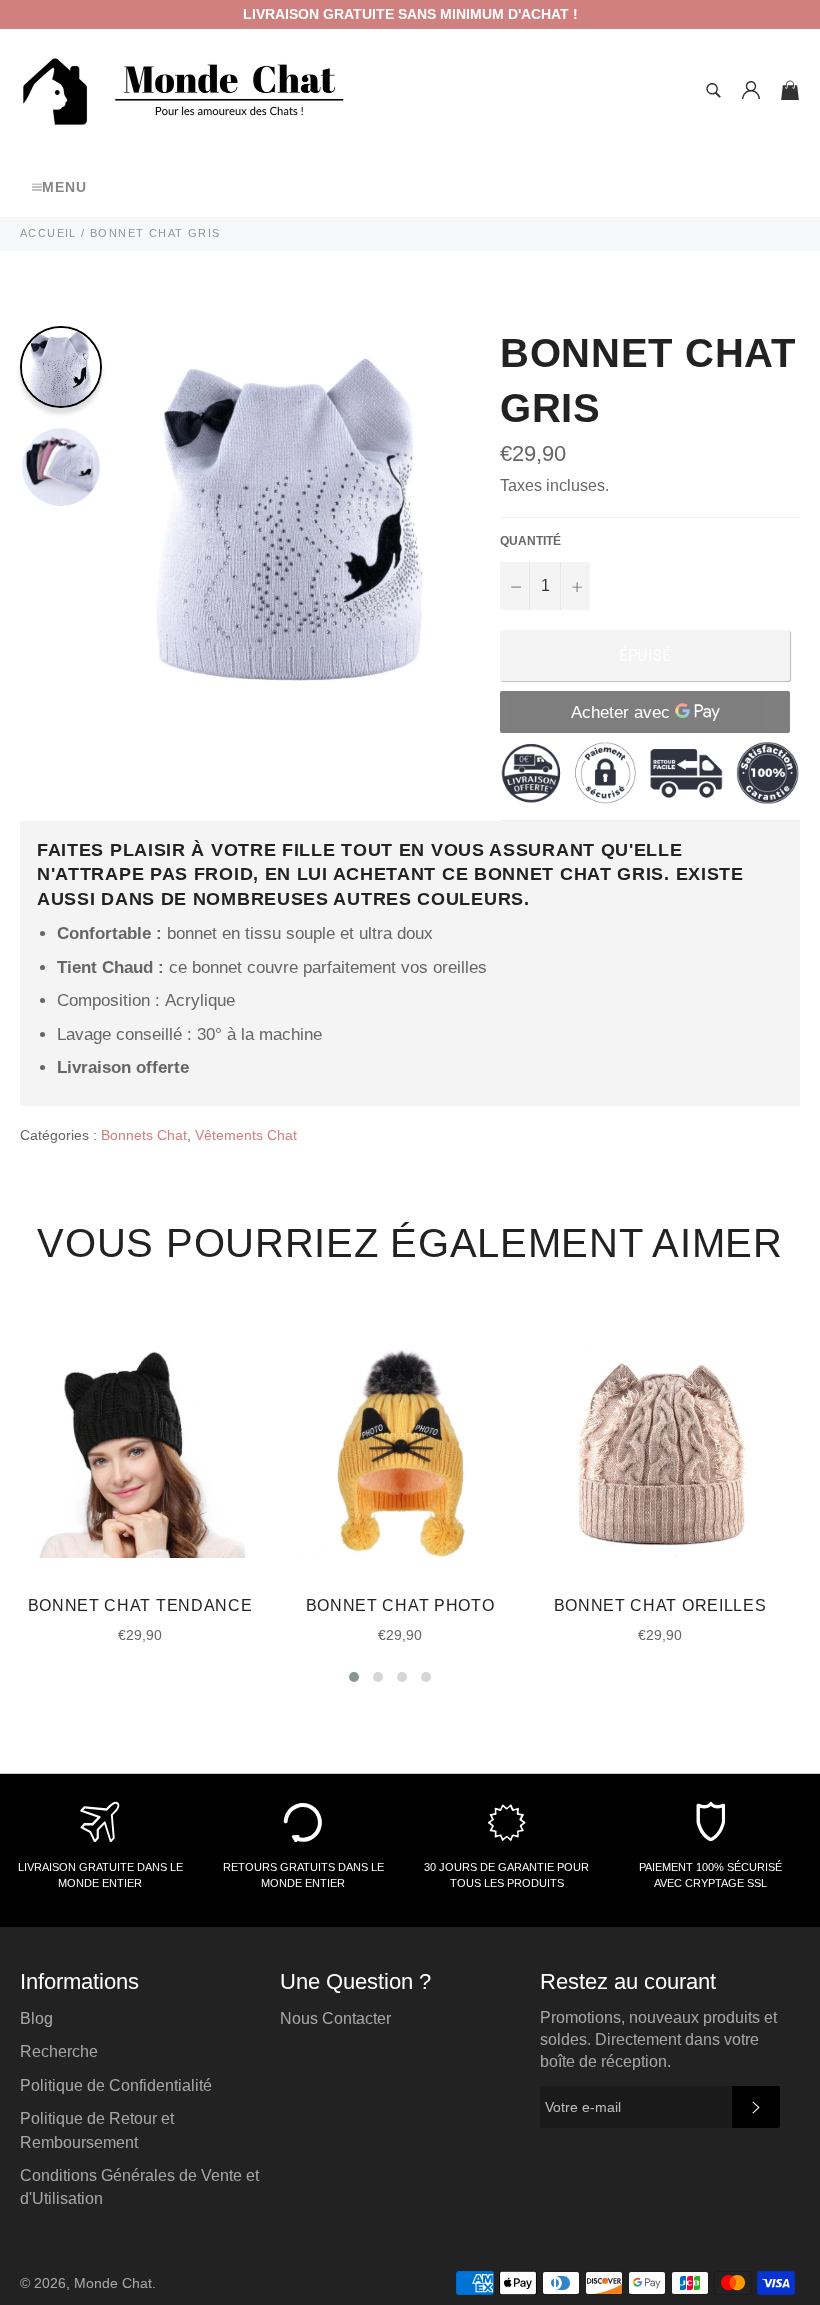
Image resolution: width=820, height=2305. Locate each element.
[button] (354, 1677)
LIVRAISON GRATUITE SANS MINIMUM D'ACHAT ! (410, 14)
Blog (36, 2018)
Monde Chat (113, 2283)
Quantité (530, 541)
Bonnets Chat (144, 1135)
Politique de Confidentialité (116, 2085)
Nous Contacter (335, 2018)
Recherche (59, 2051)
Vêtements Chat (246, 1135)
